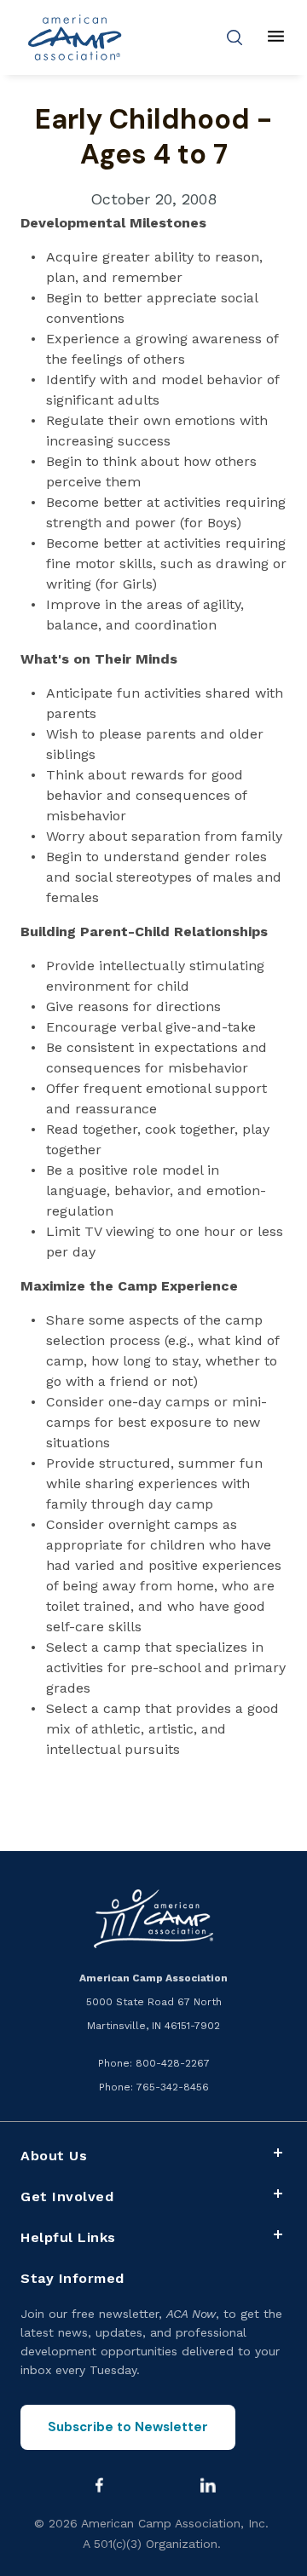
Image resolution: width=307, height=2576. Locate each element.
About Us (54, 2156)
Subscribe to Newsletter (128, 2427)
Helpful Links (68, 2237)
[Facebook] (100, 2485)
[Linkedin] (208, 2485)
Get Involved (67, 2196)
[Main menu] (276, 37)
